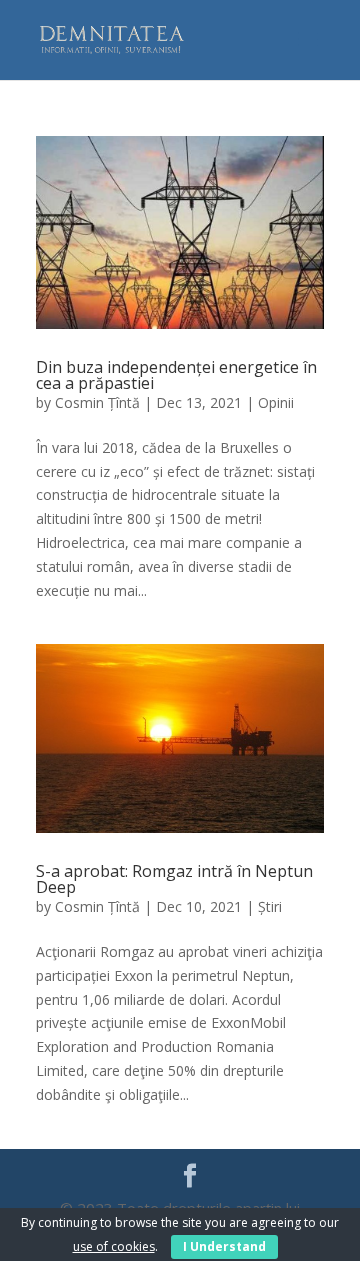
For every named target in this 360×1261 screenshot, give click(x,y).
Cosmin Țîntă (97, 402)
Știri (270, 906)
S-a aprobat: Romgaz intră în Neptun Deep (174, 879)
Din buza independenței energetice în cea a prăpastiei (176, 375)
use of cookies (114, 1246)
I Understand (224, 1246)
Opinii (276, 402)
